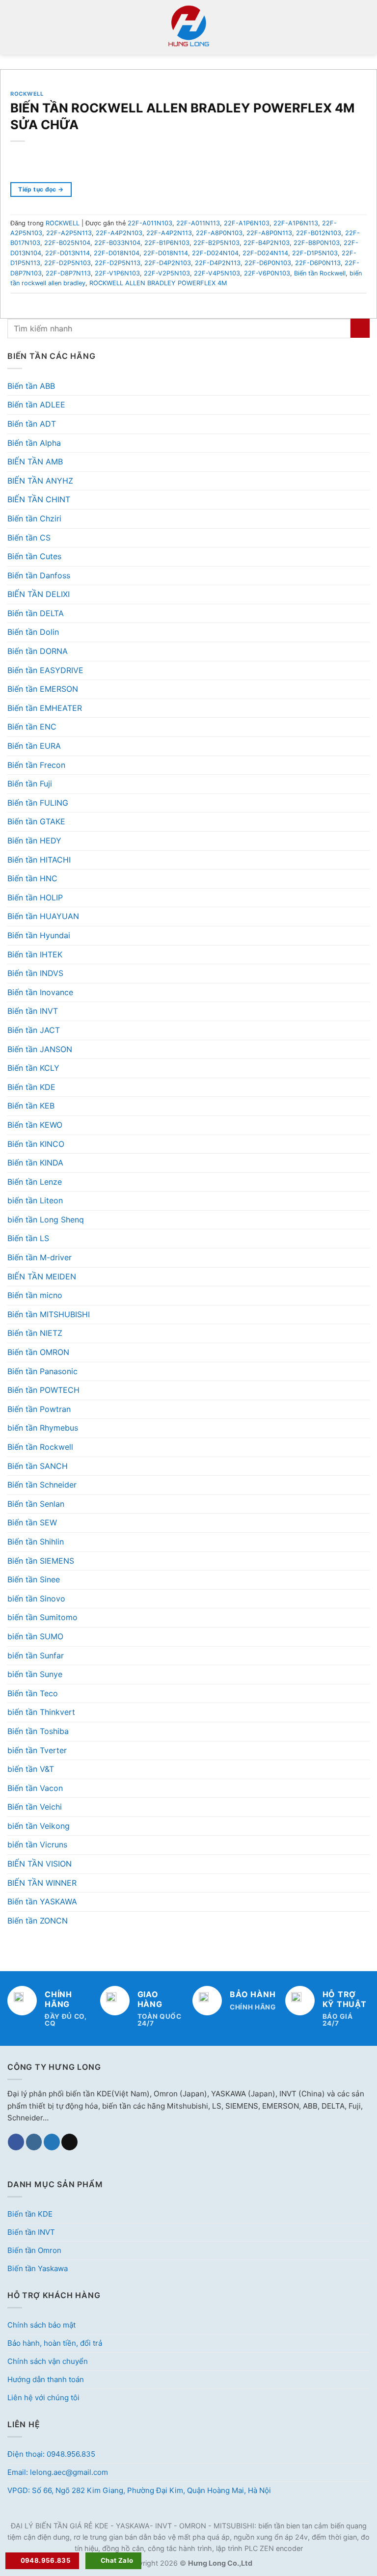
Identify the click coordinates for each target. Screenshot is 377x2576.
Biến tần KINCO (36, 1144)
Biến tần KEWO (35, 1125)
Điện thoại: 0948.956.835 (51, 2454)
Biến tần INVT (33, 1011)
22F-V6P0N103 (267, 273)
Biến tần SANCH (38, 1466)
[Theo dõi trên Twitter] (52, 2142)
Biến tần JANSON (40, 1049)
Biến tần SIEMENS (41, 1561)
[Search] (366, 27)
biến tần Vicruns (37, 1844)
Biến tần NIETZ (35, 1333)
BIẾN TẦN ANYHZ (40, 481)
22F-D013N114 (67, 253)
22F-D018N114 (166, 253)
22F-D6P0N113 (318, 263)
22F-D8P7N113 (68, 273)
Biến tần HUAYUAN (43, 916)
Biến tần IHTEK (35, 954)
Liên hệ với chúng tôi (43, 2398)
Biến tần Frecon (36, 765)
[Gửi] (360, 328)
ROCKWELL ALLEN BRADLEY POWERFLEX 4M (158, 283)
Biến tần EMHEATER (45, 708)
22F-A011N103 (150, 223)
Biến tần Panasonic (42, 1371)
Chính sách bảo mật (41, 2325)
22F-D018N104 (117, 253)
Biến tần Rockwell (40, 1447)
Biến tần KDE (31, 1087)
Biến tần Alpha (34, 443)
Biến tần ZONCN (38, 1921)
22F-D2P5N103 (67, 263)
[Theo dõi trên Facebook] (16, 2142)
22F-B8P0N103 (317, 243)
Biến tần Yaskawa (38, 2268)
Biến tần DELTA (36, 613)
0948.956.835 (46, 2560)
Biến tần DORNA (38, 651)
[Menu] (13, 27)
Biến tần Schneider (42, 1485)
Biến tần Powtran (39, 1409)
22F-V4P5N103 (217, 273)
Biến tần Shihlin (36, 1542)
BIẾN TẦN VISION (40, 1864)
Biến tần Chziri (34, 518)
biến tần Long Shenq (46, 1220)
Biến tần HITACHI (39, 860)
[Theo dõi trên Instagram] (34, 2142)
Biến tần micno (35, 1295)
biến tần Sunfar (36, 1655)
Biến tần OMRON (38, 1352)
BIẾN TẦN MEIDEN (42, 1276)
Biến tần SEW (32, 1522)
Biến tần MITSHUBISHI (49, 1314)
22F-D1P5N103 (315, 253)
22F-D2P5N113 (118, 263)
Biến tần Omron (34, 2250)
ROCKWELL (27, 94)
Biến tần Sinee (34, 1579)
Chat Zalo (117, 2560)
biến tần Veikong (39, 1826)
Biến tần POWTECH (43, 1390)
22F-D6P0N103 (268, 263)
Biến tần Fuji (30, 784)
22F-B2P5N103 (216, 243)
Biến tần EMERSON (43, 689)
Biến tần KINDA (35, 1163)
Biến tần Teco (33, 1693)
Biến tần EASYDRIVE (45, 670)
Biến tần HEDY (34, 841)
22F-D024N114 (265, 253)
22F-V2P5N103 (167, 273)
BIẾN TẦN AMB (35, 461)
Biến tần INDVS (35, 973)
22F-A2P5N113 (69, 233)
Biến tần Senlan (36, 1504)
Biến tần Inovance (40, 992)
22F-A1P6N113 (296, 223)
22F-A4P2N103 (119, 233)
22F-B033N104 (117, 243)
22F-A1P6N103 (247, 223)
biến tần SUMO (35, 1636)
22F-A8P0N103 (219, 233)
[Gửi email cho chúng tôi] (69, 2142)
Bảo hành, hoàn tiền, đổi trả (55, 2343)
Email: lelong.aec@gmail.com (58, 2472)
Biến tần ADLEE (36, 405)
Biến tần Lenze (35, 1182)
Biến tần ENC (32, 727)
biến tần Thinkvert (41, 1712)
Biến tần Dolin (33, 632)
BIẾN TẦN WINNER (42, 1883)
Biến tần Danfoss (39, 575)
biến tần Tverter (37, 1750)
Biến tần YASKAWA (42, 1901)
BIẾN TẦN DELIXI (39, 594)
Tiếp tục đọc (41, 189)
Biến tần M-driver (40, 1257)
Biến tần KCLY (33, 1068)
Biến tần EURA (34, 746)
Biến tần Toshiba (38, 1731)
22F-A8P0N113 (269, 233)
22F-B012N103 (319, 233)
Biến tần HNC (32, 878)
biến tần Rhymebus (43, 1428)
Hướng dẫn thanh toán (46, 2379)
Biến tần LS (28, 1238)
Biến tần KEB (31, 1106)
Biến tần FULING (38, 803)
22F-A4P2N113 (169, 233)
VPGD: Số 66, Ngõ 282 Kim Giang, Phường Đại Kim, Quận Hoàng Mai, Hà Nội (139, 2490)
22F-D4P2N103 (168, 263)
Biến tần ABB (31, 386)
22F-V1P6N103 (117, 273)
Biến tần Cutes (34, 556)
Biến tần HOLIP (35, 897)
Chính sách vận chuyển (48, 2361)
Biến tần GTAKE (36, 821)
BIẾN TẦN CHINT (39, 499)
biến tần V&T (31, 1769)
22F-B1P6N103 (167, 243)
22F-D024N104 (215, 253)
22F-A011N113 (198, 223)
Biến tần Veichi (35, 1807)
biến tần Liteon (35, 1200)
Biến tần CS (29, 538)
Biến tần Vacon (35, 1788)
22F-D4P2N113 (218, 263)
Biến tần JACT (34, 1030)
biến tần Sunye (35, 1674)
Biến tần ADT (32, 424)
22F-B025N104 (67, 243)
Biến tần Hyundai (39, 935)
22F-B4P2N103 (267, 243)
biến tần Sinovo (36, 1599)
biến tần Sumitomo (42, 1617)
